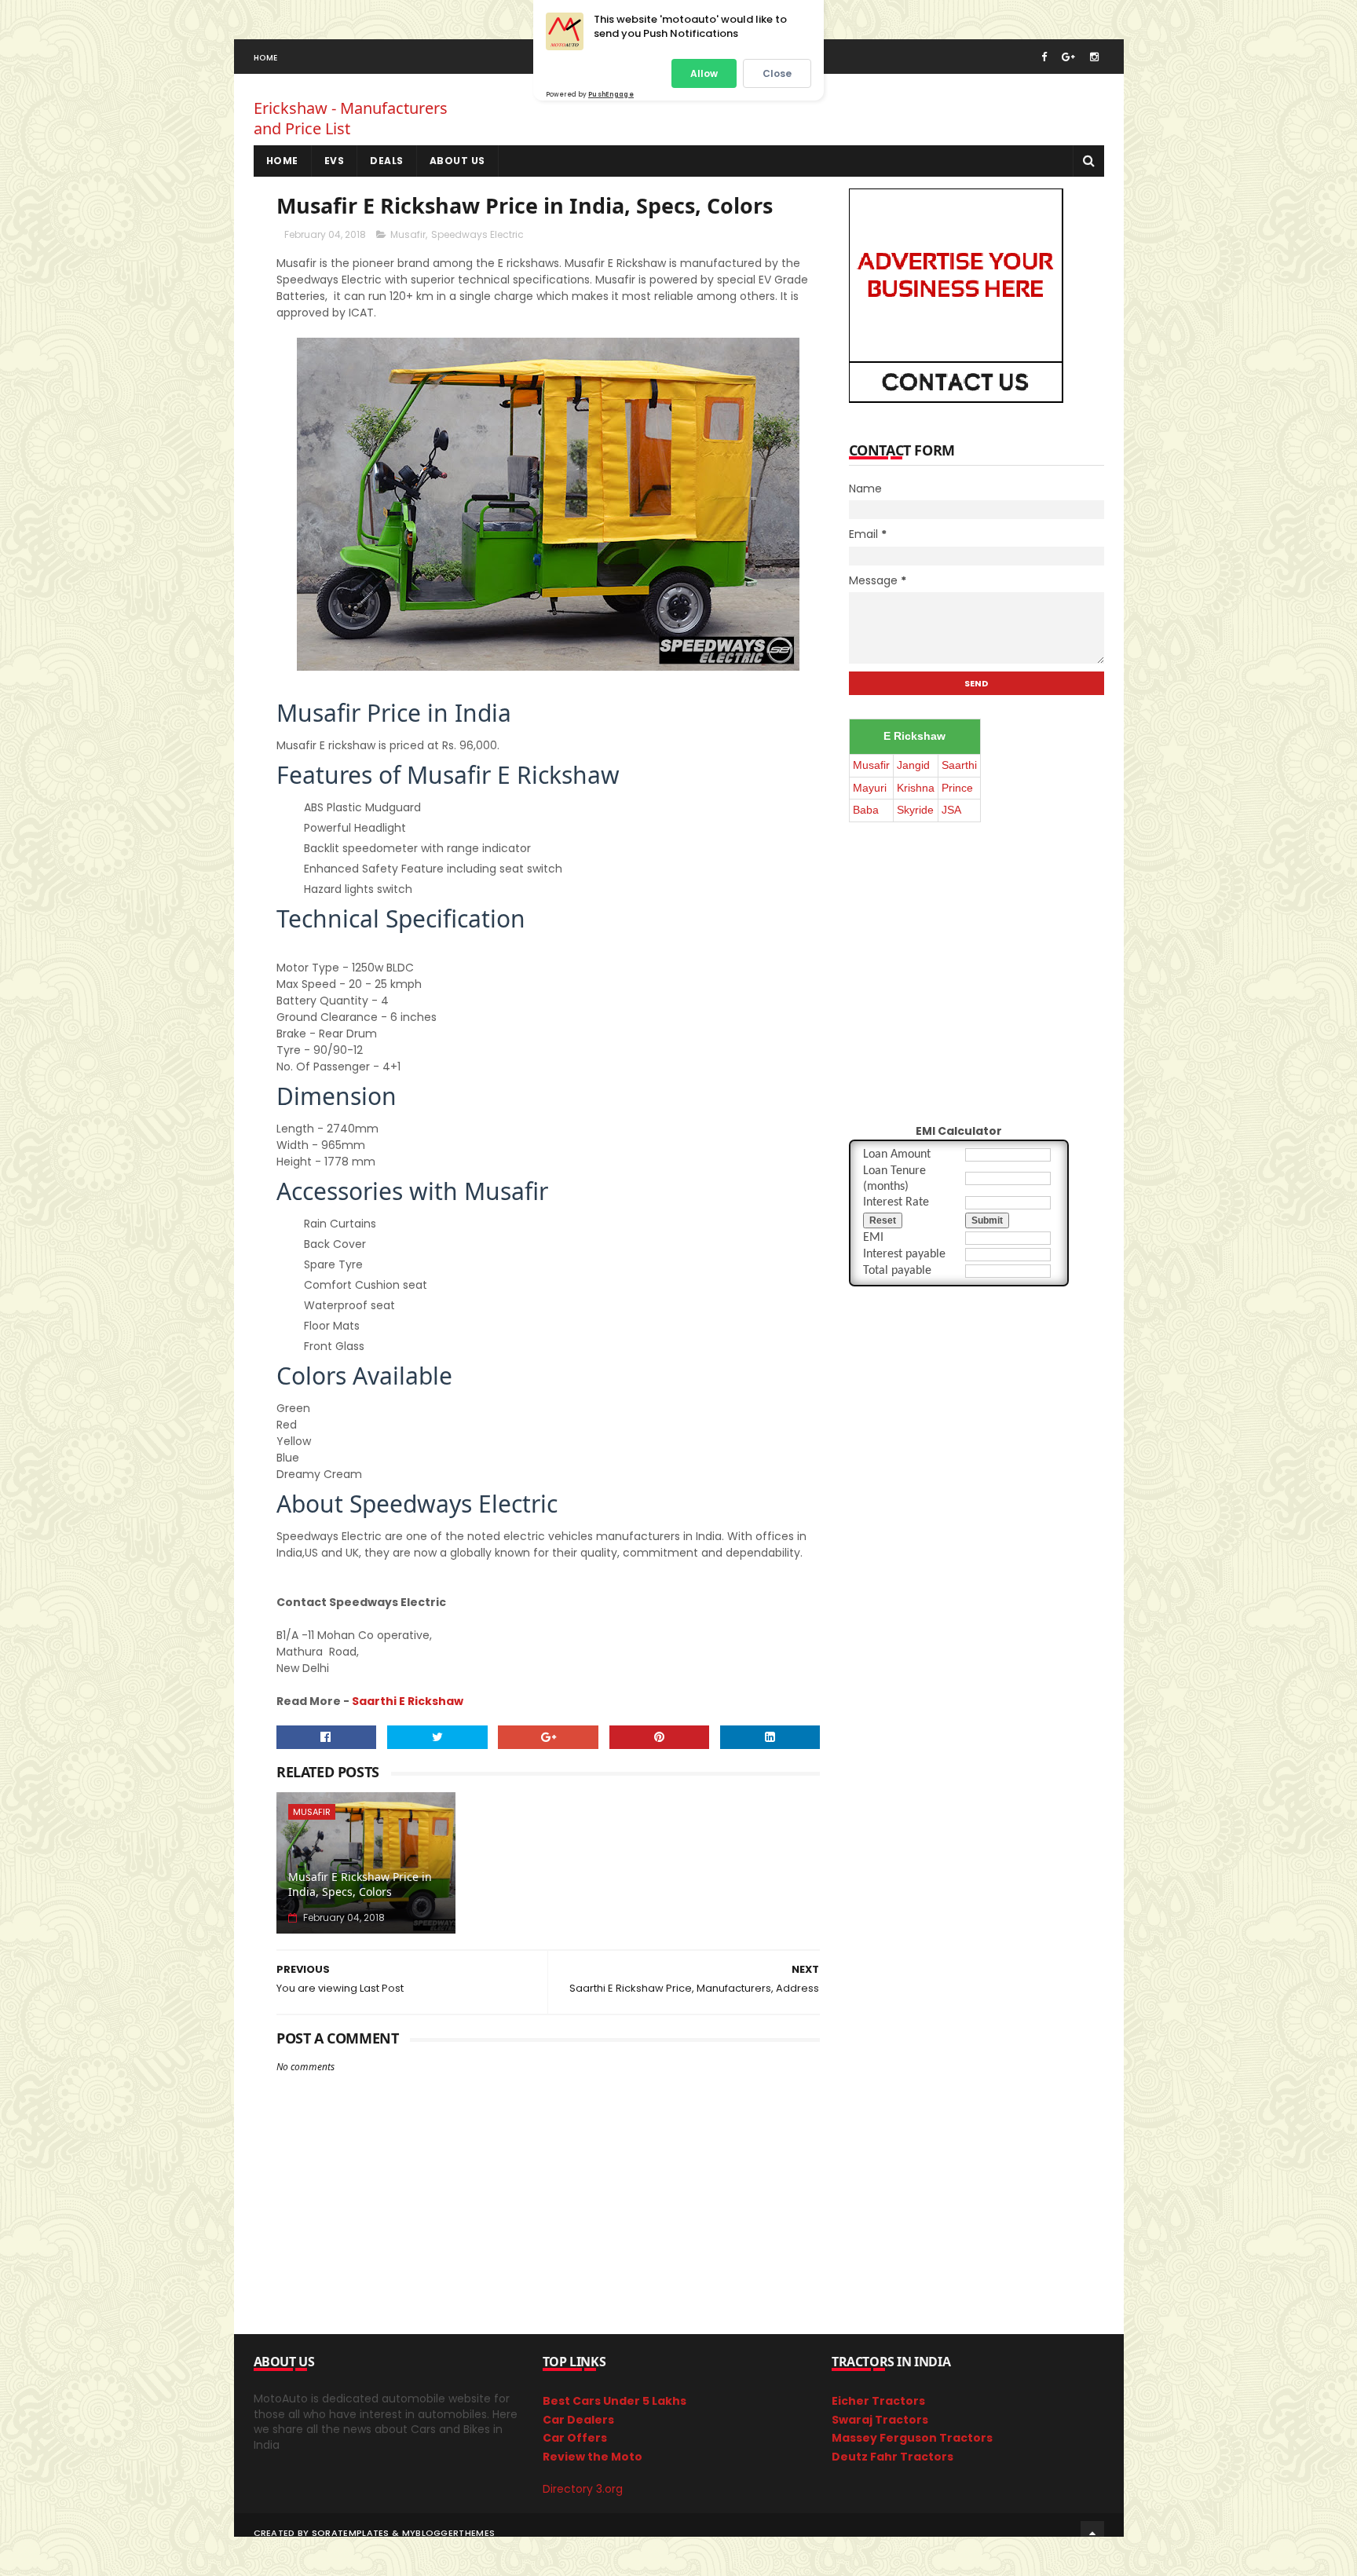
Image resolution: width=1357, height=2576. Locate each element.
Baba (866, 810)
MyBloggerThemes (449, 2533)
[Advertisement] (716, 114)
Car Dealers (578, 2420)
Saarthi (959, 765)
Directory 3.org (583, 2489)
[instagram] (1094, 57)
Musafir (408, 234)
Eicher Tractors (878, 2401)
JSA (951, 810)
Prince (957, 788)
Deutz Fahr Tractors (892, 2457)
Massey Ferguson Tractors (912, 2438)
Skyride (915, 810)
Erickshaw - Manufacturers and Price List (351, 118)
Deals (387, 161)
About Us (457, 161)
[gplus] (1068, 57)
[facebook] (1044, 57)
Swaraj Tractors (880, 2420)
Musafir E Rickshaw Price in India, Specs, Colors (360, 1884)
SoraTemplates (351, 2533)
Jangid (913, 765)
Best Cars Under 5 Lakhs (614, 2401)
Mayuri (870, 788)
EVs (335, 161)
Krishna (916, 788)
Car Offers (575, 2438)
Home (266, 58)
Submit (987, 1220)
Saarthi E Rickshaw (408, 1701)
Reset (883, 1220)
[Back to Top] (1092, 2533)
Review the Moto (593, 2457)
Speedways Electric (477, 234)
